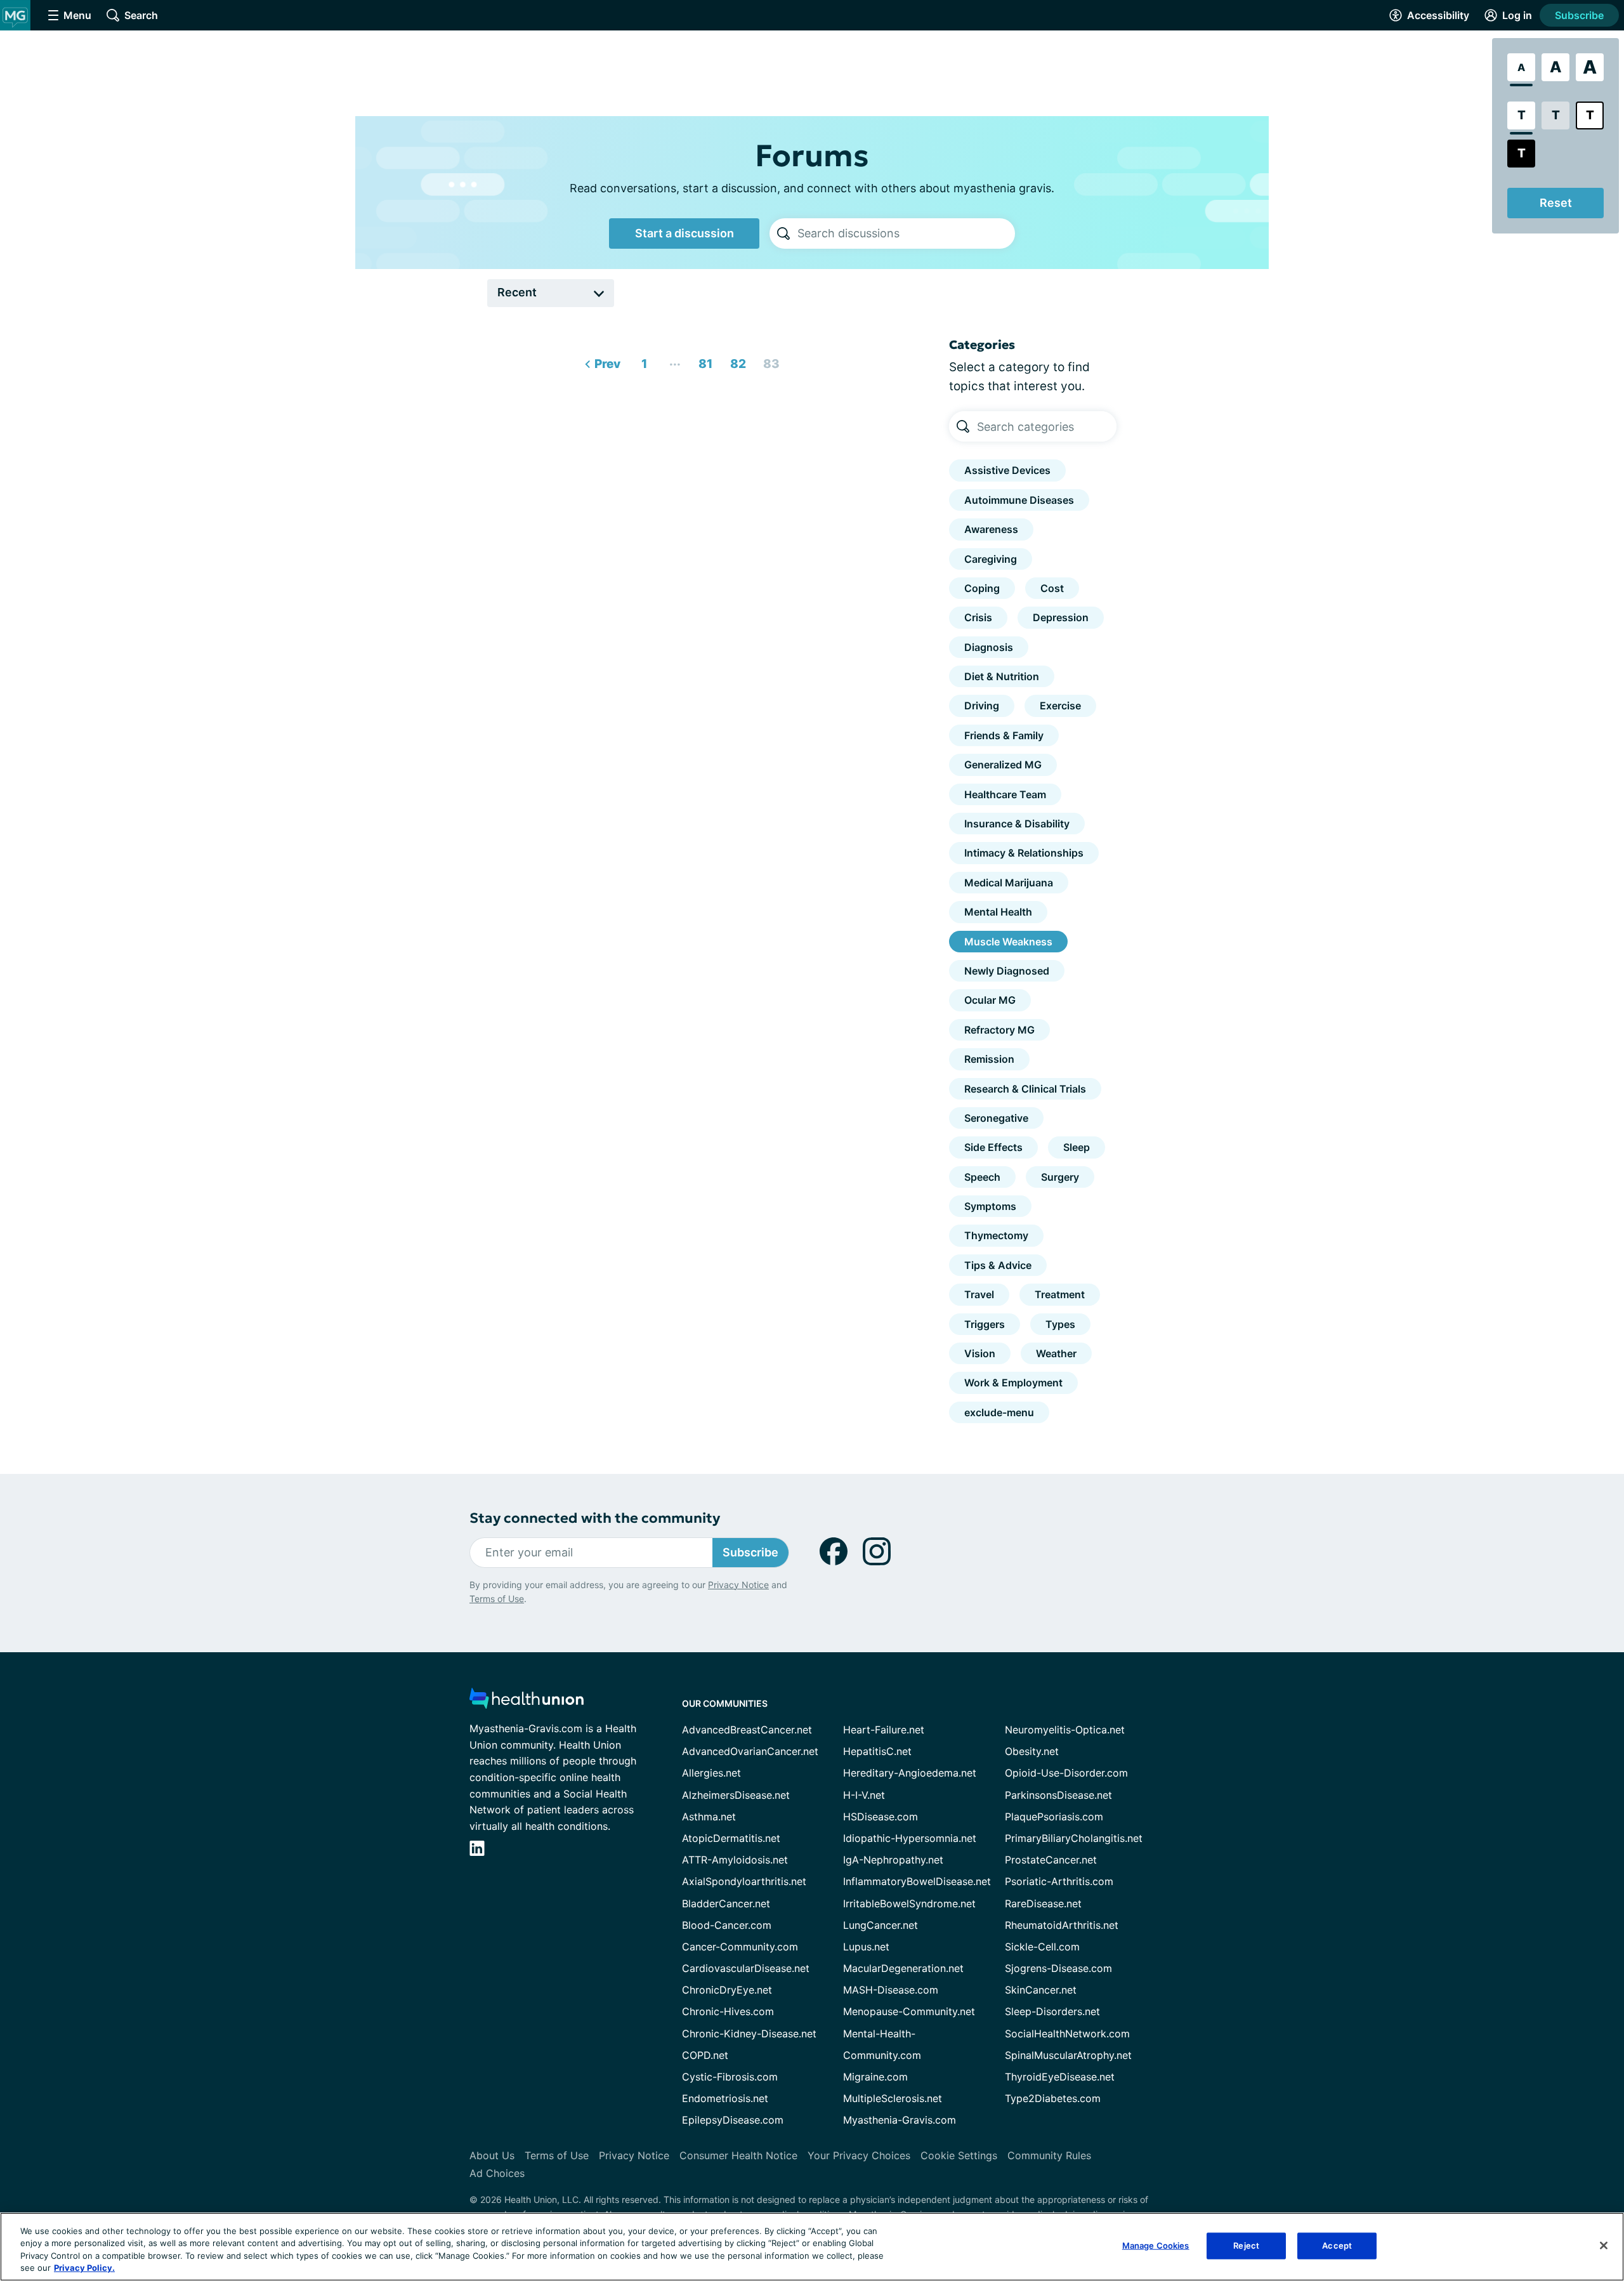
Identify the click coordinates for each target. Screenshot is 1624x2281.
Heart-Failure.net (884, 1730)
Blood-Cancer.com (727, 1925)
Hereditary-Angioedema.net (910, 1773)
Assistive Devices (1007, 470)
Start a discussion (684, 233)
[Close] (1604, 2245)
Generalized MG (1003, 765)
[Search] (783, 233)
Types (1060, 1324)
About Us (492, 2155)
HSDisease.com (881, 1817)
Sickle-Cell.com (1042, 1947)
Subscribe (1579, 15)
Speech (982, 1177)
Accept (1337, 2245)
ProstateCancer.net (1051, 1860)
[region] (812, 2247)
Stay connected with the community (595, 1518)
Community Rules (1049, 2155)
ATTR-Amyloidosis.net (735, 1860)
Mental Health (998, 912)
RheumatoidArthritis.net (1062, 1925)
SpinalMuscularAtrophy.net (1068, 2055)
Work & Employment (1013, 1383)
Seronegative (996, 1118)
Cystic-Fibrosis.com (730, 2077)
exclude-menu (999, 1412)
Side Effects (993, 1147)
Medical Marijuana (1009, 883)
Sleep (1077, 1147)
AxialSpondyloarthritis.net (744, 1881)
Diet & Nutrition (1002, 676)
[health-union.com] (527, 1702)
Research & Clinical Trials (1025, 1089)
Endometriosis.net (725, 2098)
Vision (980, 1353)
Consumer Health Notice (738, 2155)
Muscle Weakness (1008, 942)
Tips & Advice (998, 1265)
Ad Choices (497, 2173)
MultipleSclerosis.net (893, 2098)
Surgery (1060, 1177)
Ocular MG (990, 1000)
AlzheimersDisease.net (736, 1795)
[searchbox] (906, 233)
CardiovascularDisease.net (746, 1968)
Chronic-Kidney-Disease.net (749, 2034)
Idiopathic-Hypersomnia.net (910, 1838)
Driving (982, 706)
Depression (1061, 617)
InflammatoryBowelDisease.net (917, 1881)
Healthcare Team (1005, 794)
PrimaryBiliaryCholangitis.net (1074, 1838)
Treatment (1060, 1294)
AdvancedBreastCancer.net (747, 1730)
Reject (1246, 2245)
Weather (1056, 1353)
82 (736, 361)
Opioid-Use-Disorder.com (1066, 1773)
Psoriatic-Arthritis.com (1059, 1881)
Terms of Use (497, 1599)
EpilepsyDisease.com (733, 2120)
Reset (1556, 203)
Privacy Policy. (84, 2268)
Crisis (978, 617)
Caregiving (991, 559)
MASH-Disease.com (891, 1990)
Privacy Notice (738, 1585)
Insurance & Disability (1017, 824)
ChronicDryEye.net (727, 1990)
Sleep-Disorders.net (1052, 2011)
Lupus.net (866, 1947)
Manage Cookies (1156, 2245)
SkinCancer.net (1041, 1990)
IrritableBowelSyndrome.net (909, 1903)
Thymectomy (996, 1235)
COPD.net (705, 2055)
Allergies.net (711, 1773)
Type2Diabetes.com (1053, 2098)
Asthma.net (709, 1817)
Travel (979, 1294)
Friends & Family (1004, 735)
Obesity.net (1032, 1751)
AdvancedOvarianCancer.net (750, 1751)
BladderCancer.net (726, 1903)
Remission (989, 1059)
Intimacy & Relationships (1024, 853)
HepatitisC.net (877, 1751)
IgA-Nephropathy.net (893, 1860)
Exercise (1060, 706)
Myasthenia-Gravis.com (900, 2120)
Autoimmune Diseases (1019, 500)
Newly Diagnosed (1007, 971)
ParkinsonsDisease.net (1058, 1795)
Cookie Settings (959, 2155)
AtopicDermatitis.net (731, 1838)
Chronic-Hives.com (728, 2011)
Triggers (985, 1324)
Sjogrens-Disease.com (1058, 1968)
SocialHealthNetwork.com (1067, 2034)
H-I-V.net (864, 1795)
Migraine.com (875, 2077)
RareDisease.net (1043, 1903)
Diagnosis (989, 647)
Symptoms (990, 1206)
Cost (1052, 588)
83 (769, 361)
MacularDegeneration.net (903, 1968)
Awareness (991, 529)
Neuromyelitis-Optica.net (1065, 1730)
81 (702, 361)
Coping (982, 588)
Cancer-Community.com (740, 1947)
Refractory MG (999, 1030)
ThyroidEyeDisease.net (1060, 2077)
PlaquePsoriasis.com (1054, 1817)
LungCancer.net (881, 1925)
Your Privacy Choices (859, 2155)
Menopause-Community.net (909, 2011)
